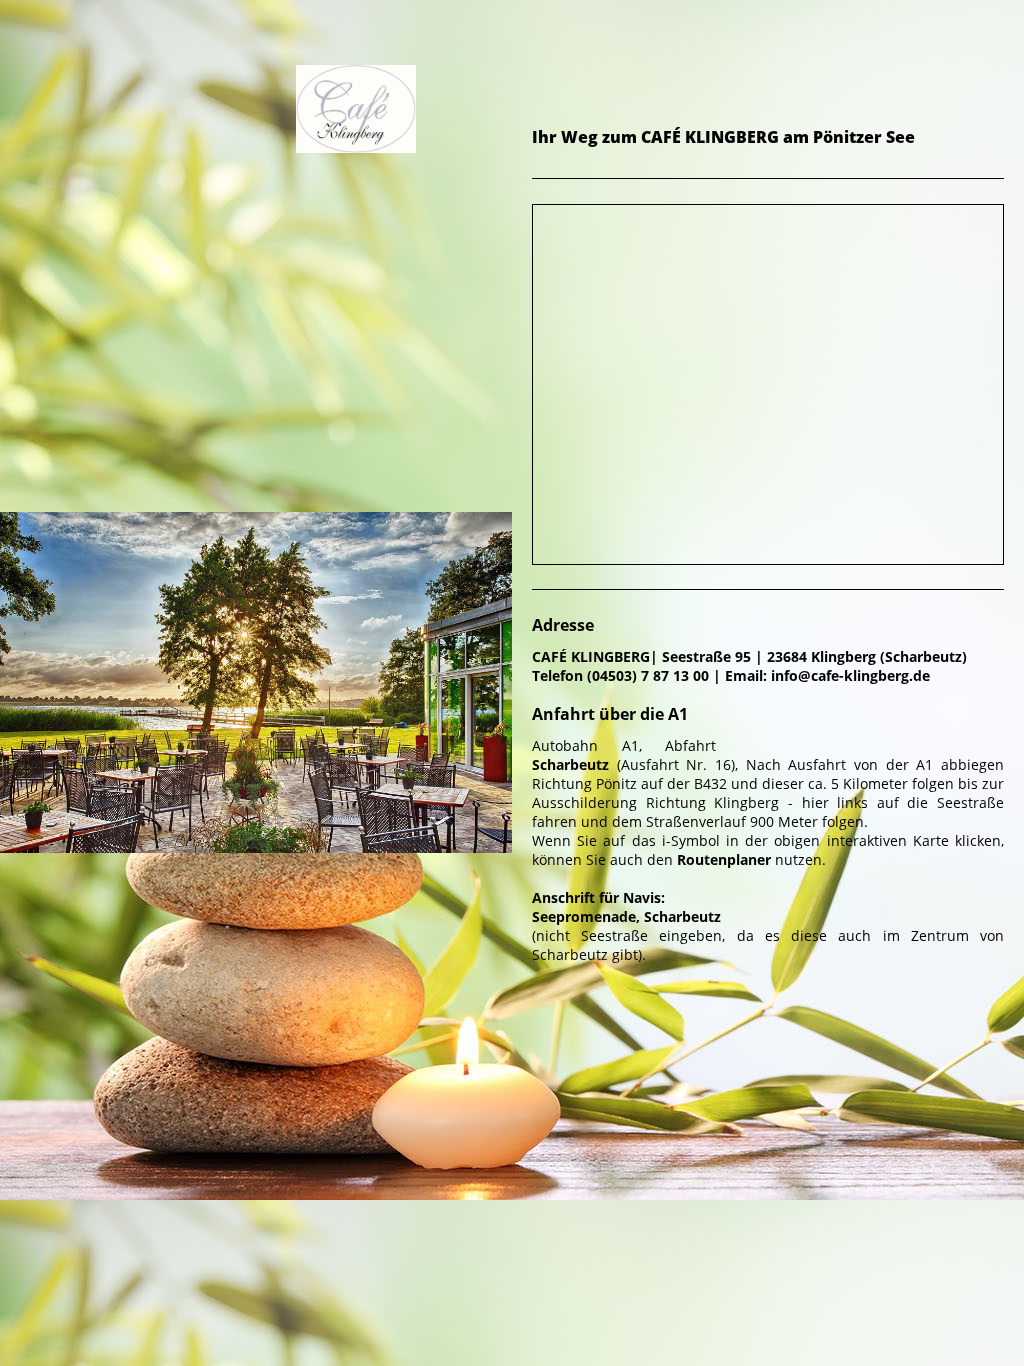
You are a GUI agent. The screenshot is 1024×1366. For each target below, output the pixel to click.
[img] (256, 175)
